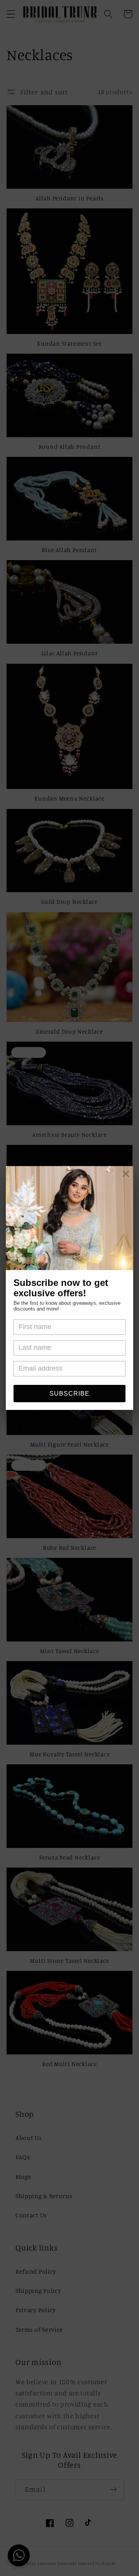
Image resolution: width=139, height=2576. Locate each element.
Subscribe (69, 1394)
